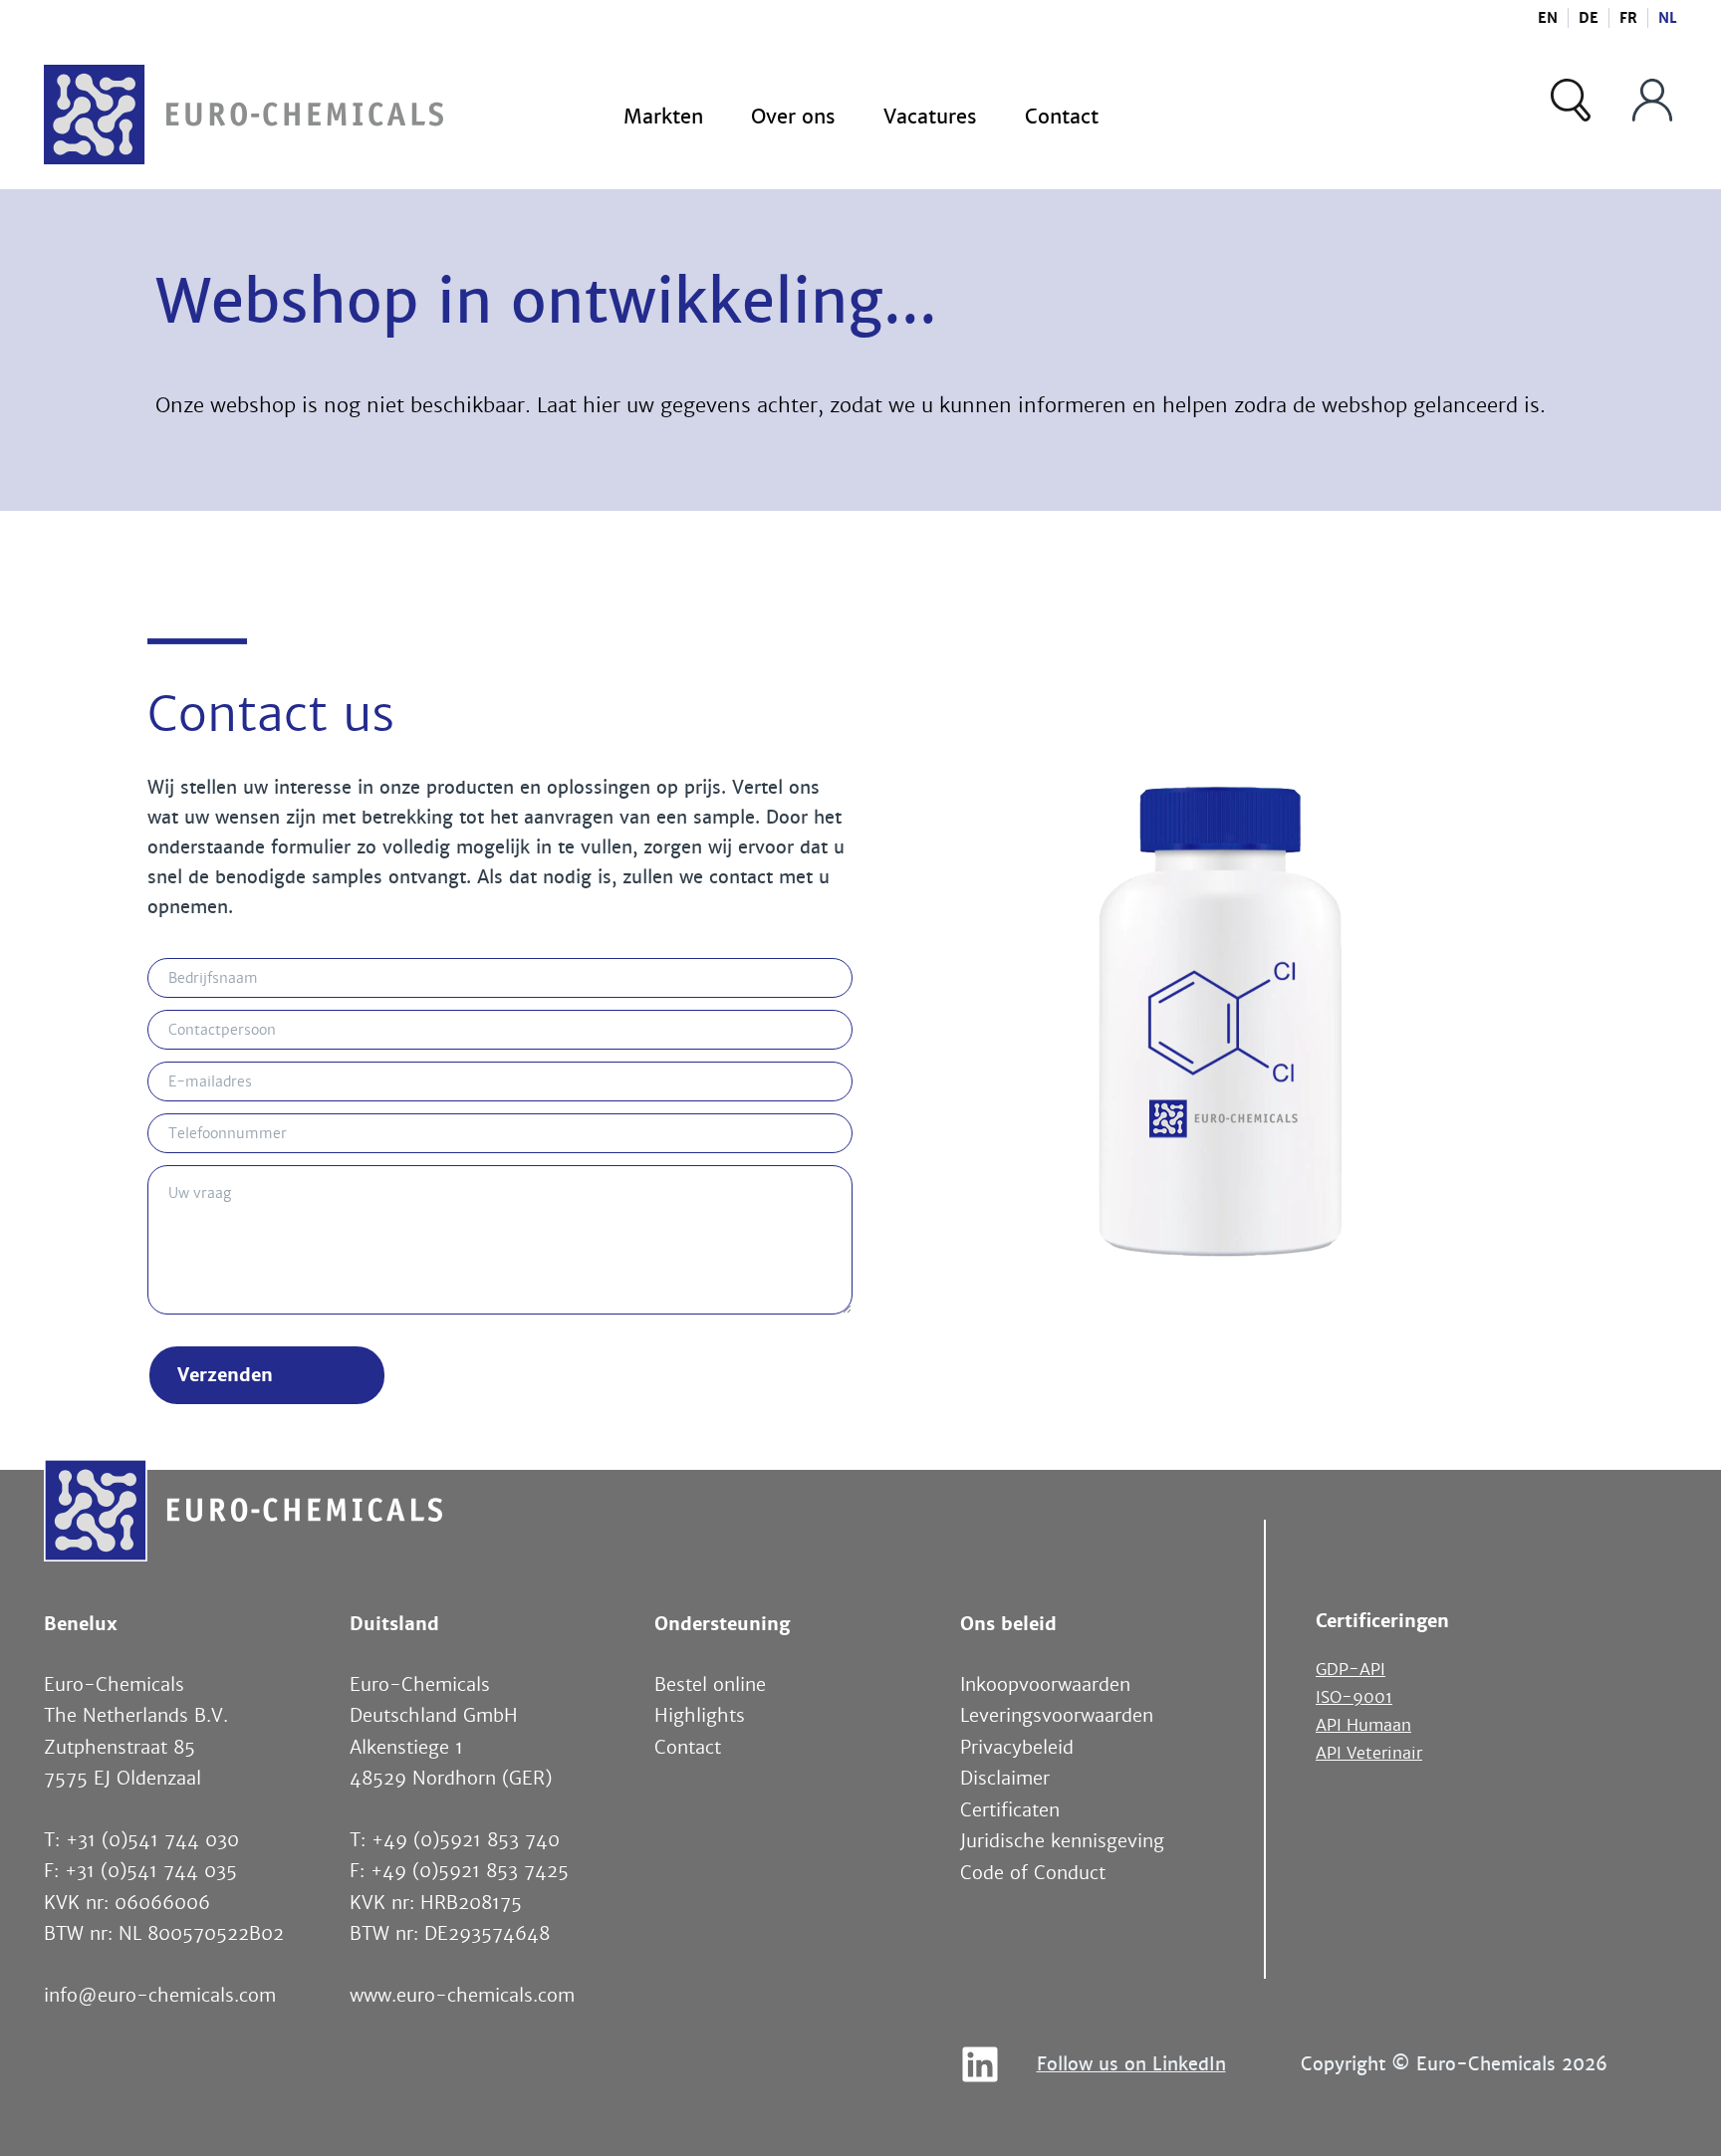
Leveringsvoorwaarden (1057, 1716)
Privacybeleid (1017, 1748)
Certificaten (1010, 1810)
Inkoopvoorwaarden (1045, 1685)
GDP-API (1351, 1670)
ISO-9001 (1354, 1697)
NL (1668, 18)
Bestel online (710, 1685)
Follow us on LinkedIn (1131, 2064)
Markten (663, 117)
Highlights (700, 1716)
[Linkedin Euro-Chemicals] (980, 2064)
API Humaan (1363, 1725)
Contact (1062, 117)
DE (1589, 18)
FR (1628, 18)
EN (1548, 18)
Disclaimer (1005, 1779)
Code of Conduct (1033, 1873)
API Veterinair (1369, 1753)
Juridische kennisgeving (1062, 1841)
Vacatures (930, 117)
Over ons (793, 117)
